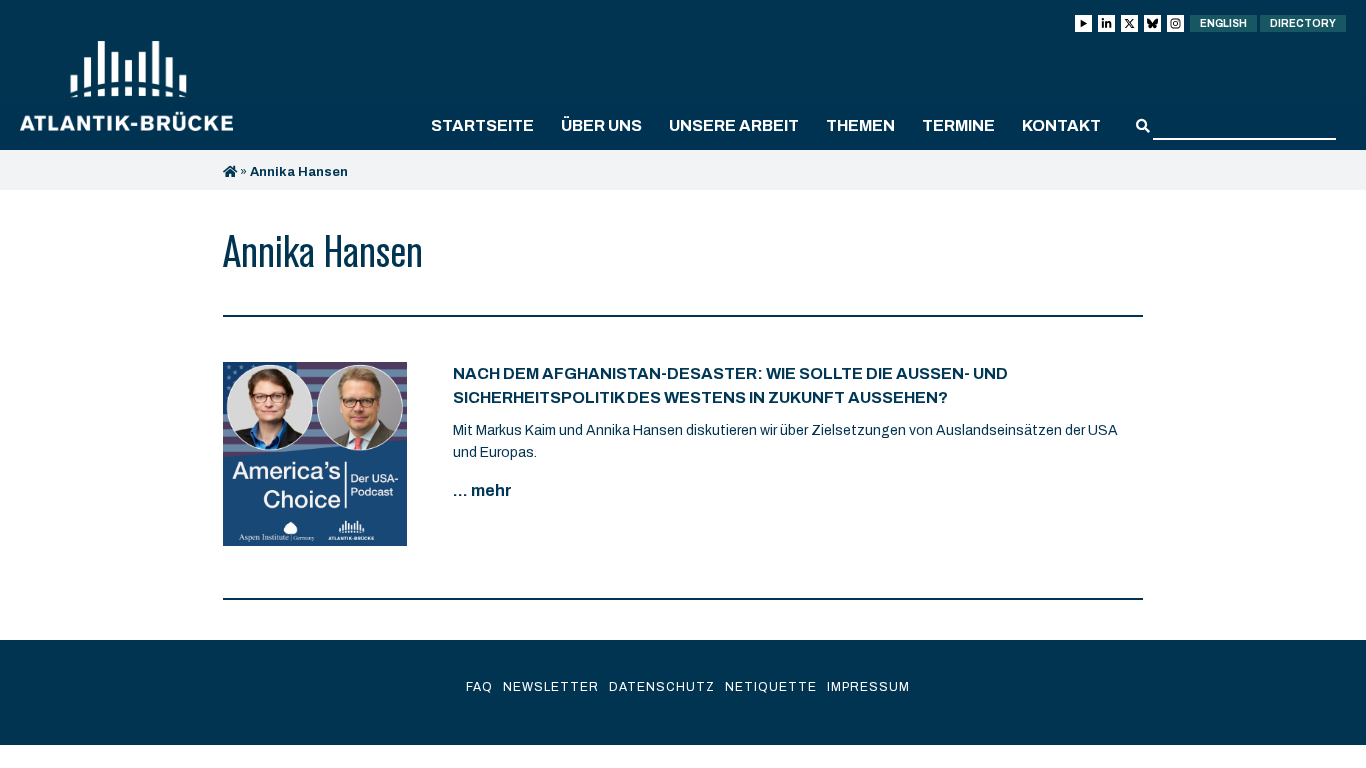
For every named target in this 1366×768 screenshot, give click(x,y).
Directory (1303, 23)
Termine (958, 125)
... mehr (482, 490)
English (1223, 23)
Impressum (868, 687)
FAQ (479, 687)
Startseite (482, 125)
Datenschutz (662, 687)
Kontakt (1061, 125)
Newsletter (551, 687)
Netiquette (771, 687)
